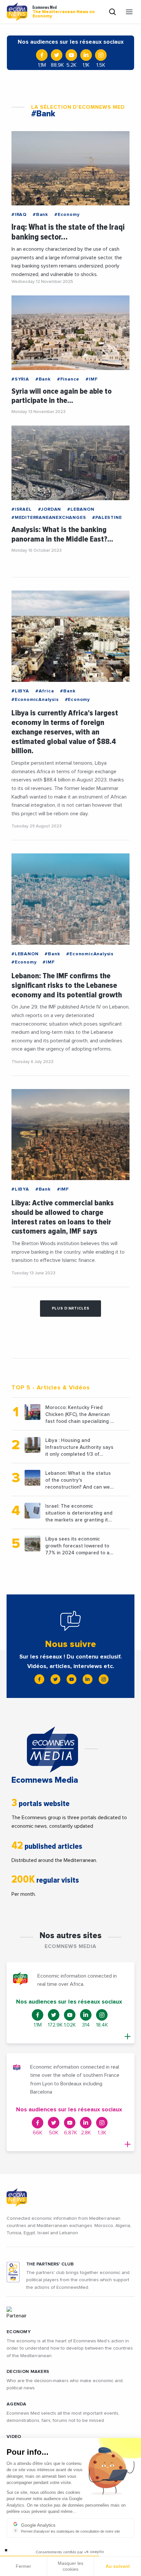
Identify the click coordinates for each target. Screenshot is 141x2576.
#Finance (68, 379)
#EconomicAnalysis (35, 700)
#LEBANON (81, 509)
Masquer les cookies (70, 2566)
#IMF (91, 379)
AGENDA (17, 2404)
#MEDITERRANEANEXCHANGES (49, 518)
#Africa (45, 691)
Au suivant (118, 2566)
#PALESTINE (107, 518)
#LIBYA (20, 691)
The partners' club (50, 2264)
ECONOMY (19, 2332)
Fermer (23, 2566)
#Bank (40, 215)
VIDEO (14, 2437)
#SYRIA (20, 379)
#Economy (67, 215)
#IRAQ (19, 215)
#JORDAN (50, 509)
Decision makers (28, 2372)
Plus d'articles (71, 1309)
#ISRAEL (22, 509)
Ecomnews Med (64, 12)
